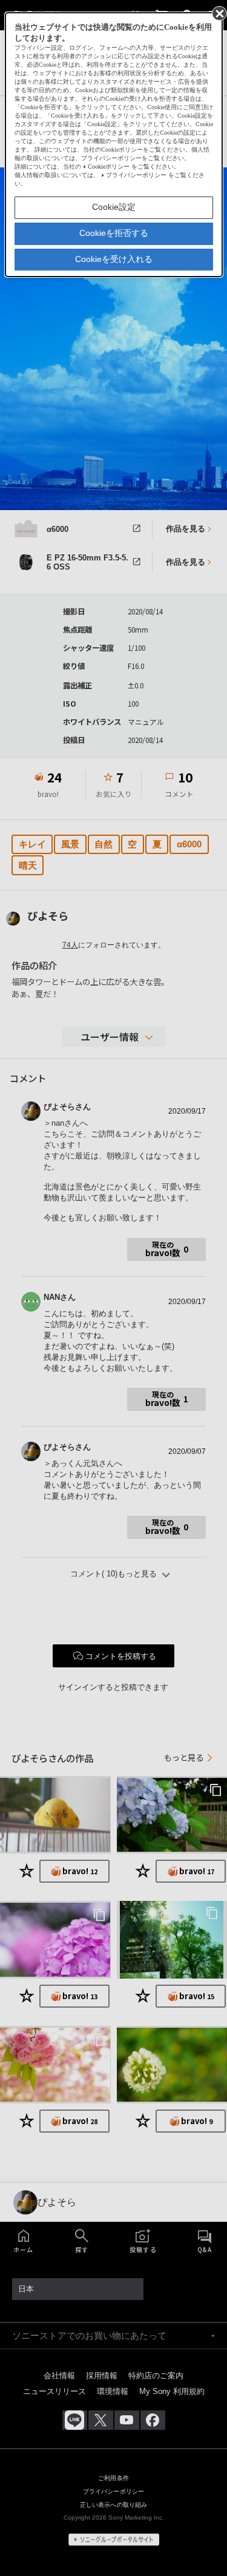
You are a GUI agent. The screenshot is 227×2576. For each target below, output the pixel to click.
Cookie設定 (114, 207)
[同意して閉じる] (219, 13)
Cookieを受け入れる (114, 259)
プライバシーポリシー (136, 175)
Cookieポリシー (109, 166)
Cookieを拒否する (114, 233)
